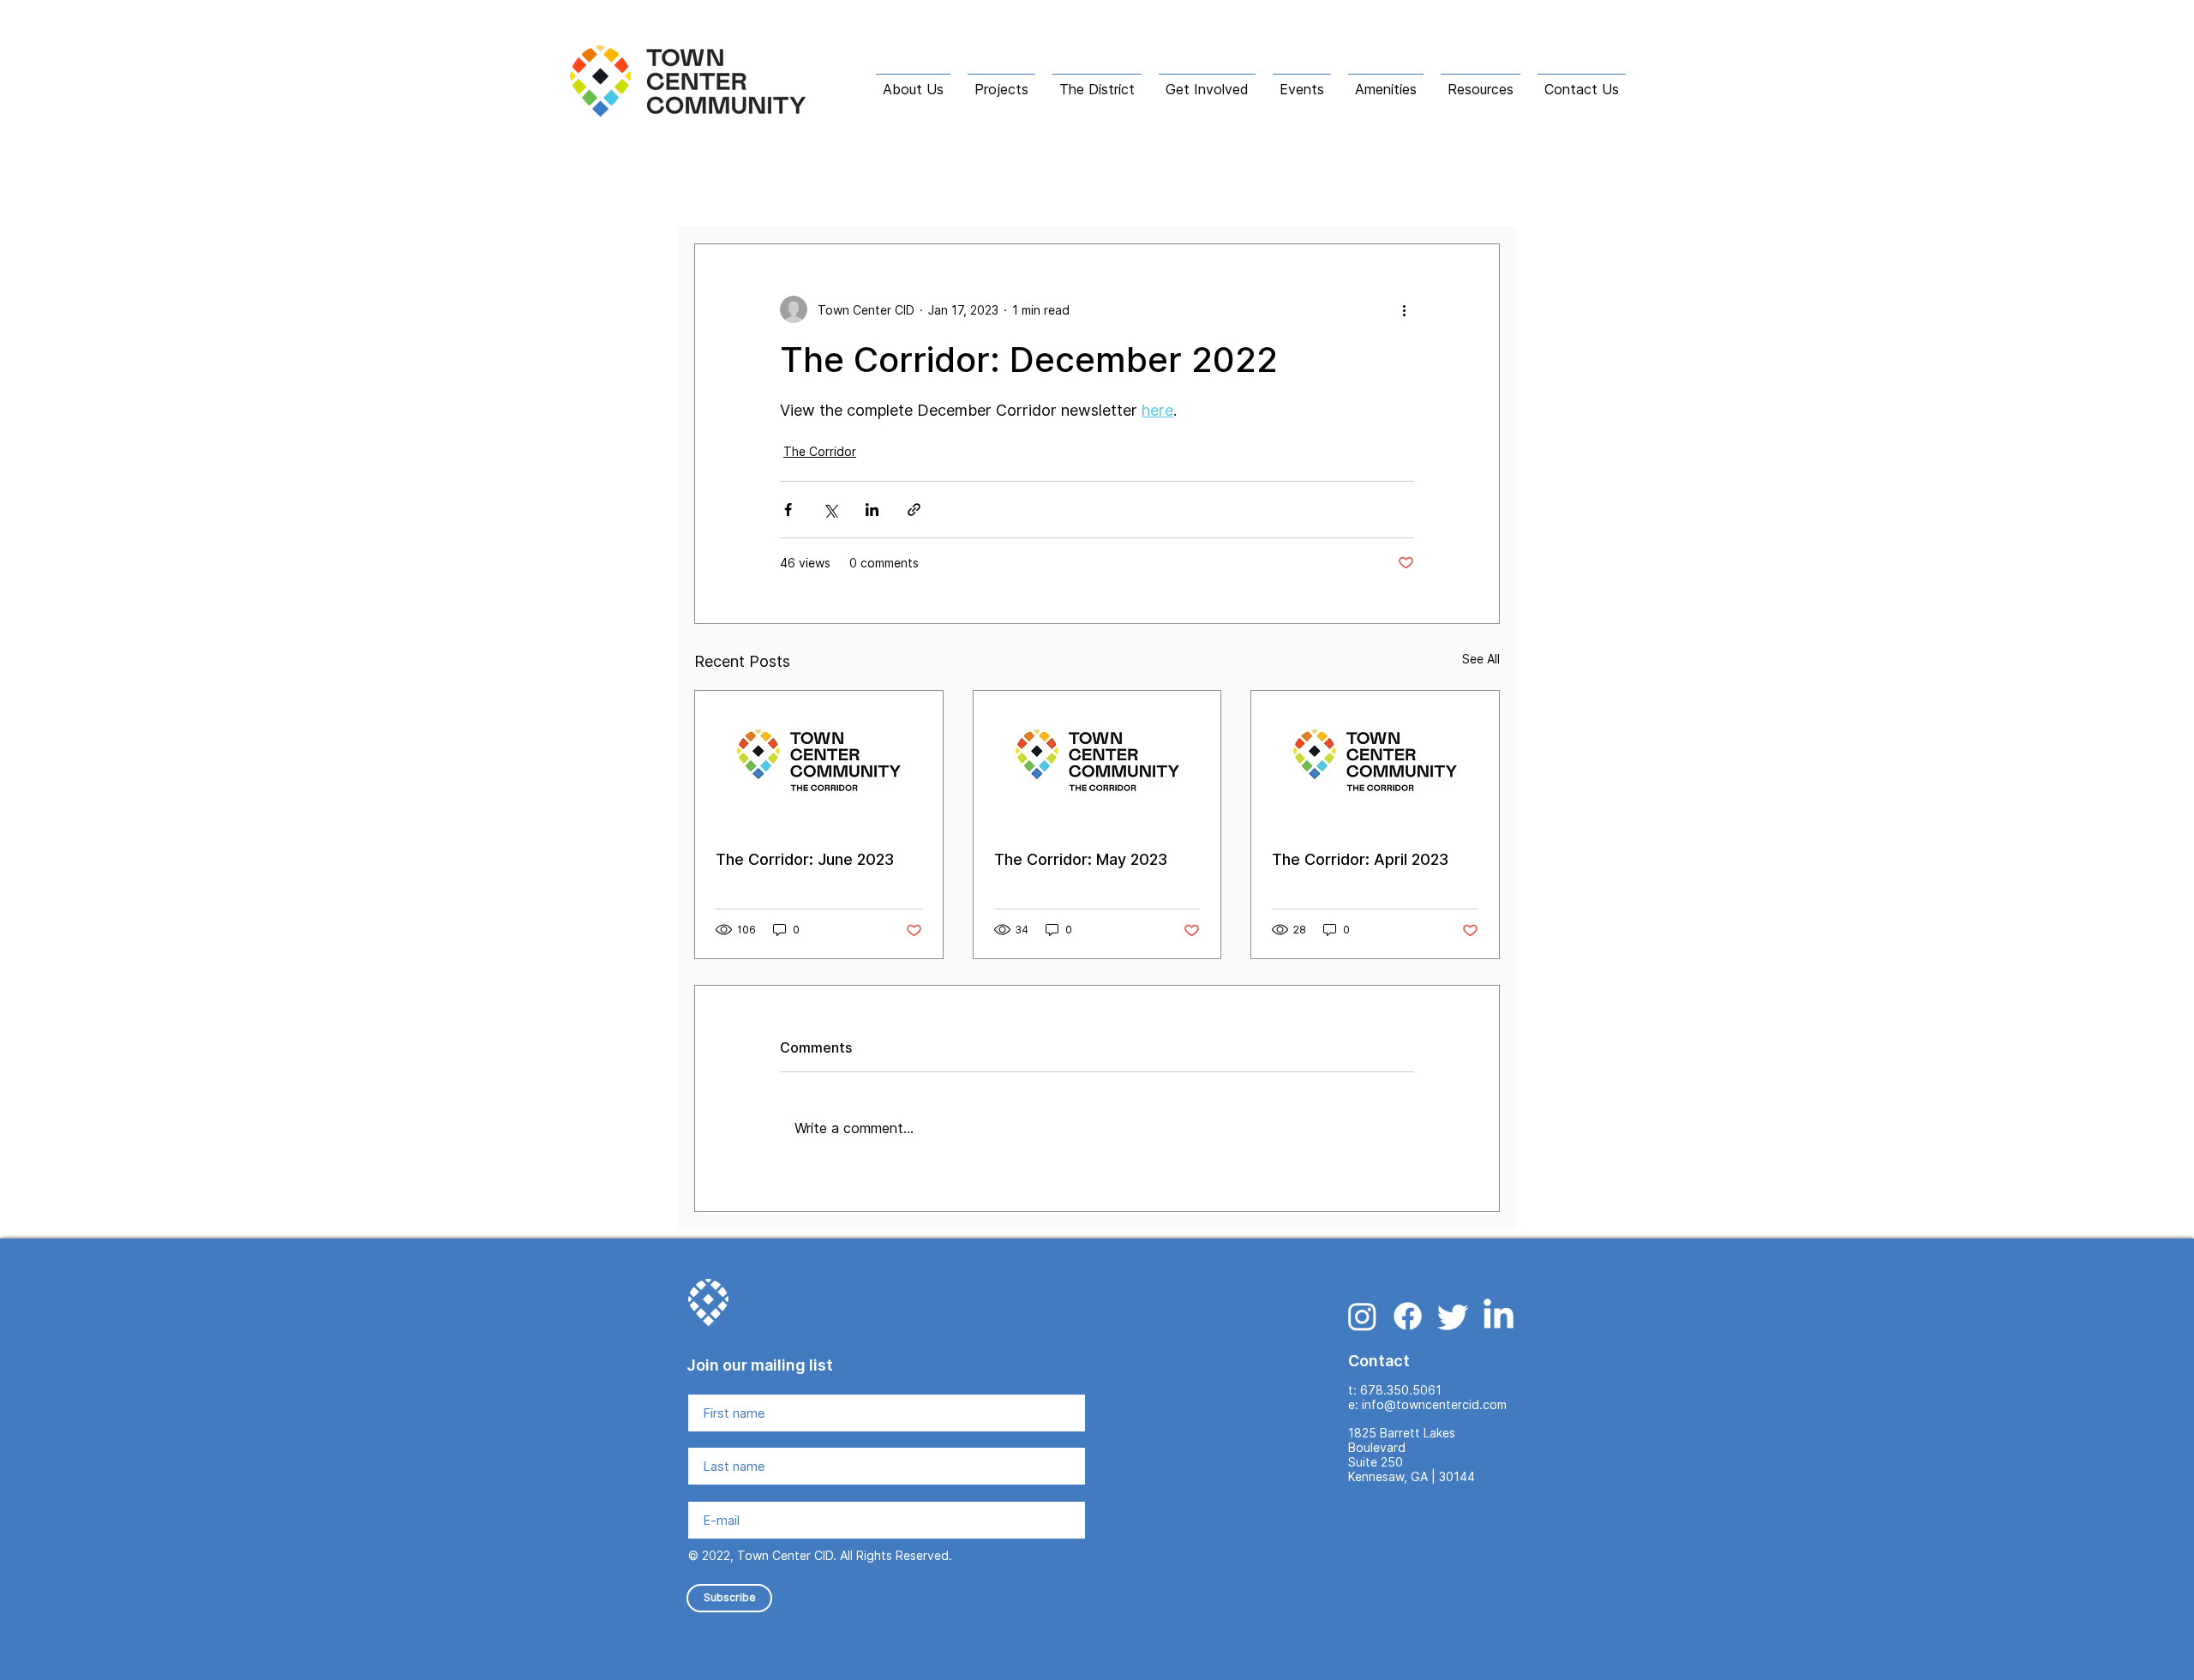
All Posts (722, 192)
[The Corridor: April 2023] (1375, 760)
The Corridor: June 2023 (805, 859)
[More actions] (1404, 309)
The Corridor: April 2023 (1360, 859)
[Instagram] (1362, 1316)
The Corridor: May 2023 (1081, 859)
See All (1481, 659)
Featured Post (831, 192)
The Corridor (951, 192)
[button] (913, 81)
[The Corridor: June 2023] (819, 760)
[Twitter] (1453, 1316)
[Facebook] (1408, 1316)
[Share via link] (914, 510)
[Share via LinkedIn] (872, 510)
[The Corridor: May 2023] (1097, 760)
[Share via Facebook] (788, 510)
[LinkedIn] (1499, 1316)
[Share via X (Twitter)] (830, 510)
